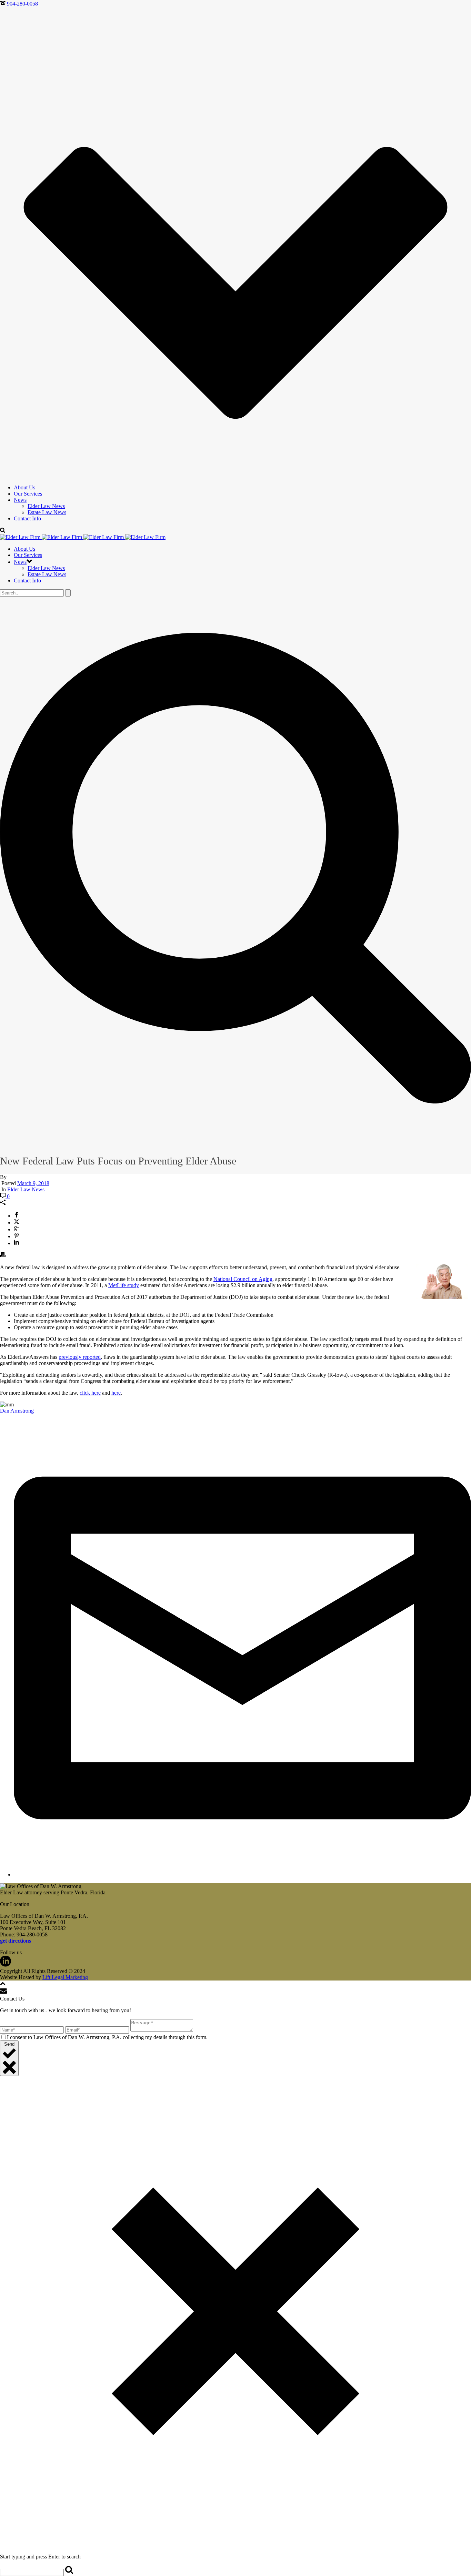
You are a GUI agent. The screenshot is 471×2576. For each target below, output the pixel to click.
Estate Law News (47, 512)
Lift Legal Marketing (65, 1977)
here (116, 1393)
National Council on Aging (243, 1279)
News (20, 500)
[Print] (3, 1256)
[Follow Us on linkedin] (6, 1965)
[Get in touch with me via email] (242, 1875)
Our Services (28, 494)
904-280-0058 (22, 4)
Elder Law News (46, 506)
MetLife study (124, 1285)
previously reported (80, 1357)
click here (90, 1393)
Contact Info (27, 518)
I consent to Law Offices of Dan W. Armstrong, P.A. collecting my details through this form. (107, 2037)
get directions (16, 1941)
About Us (24, 487)
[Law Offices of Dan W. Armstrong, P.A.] (83, 537)
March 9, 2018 (33, 1183)
